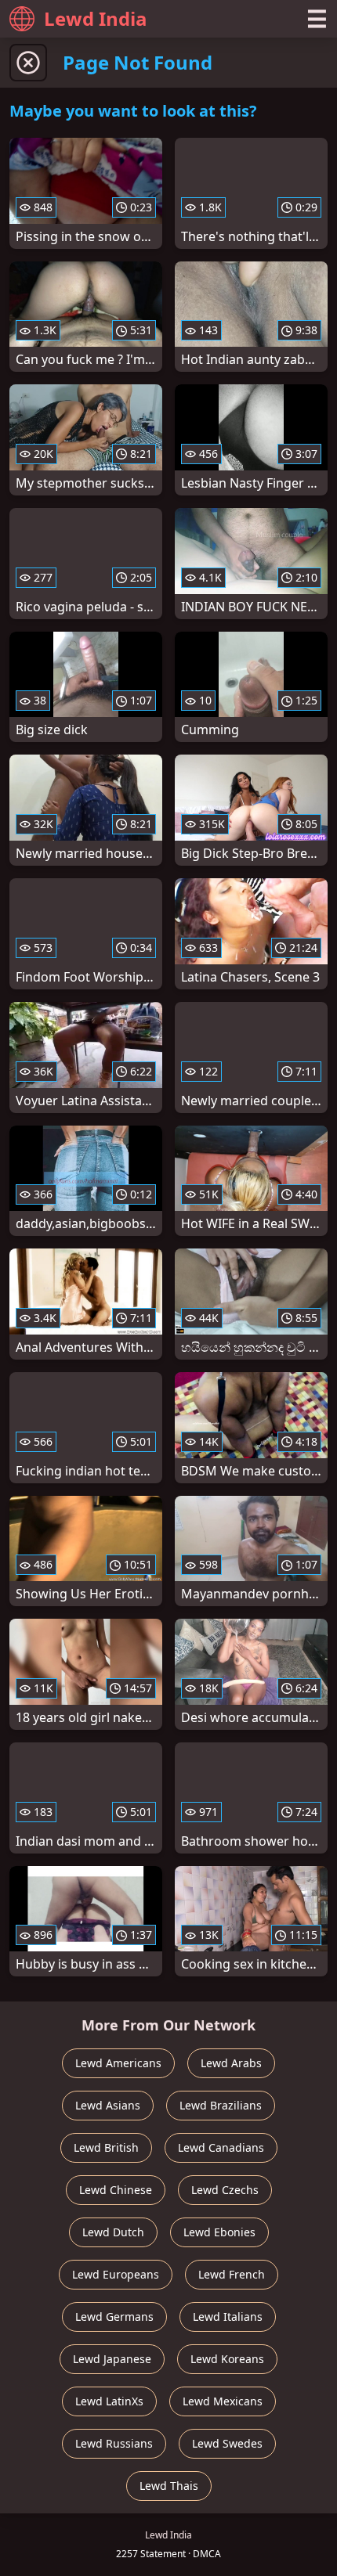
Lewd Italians (228, 2317)
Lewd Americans (118, 2063)
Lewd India (96, 18)
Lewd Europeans (116, 2274)
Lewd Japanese (112, 2359)
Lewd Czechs (225, 2190)
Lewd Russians (114, 2443)
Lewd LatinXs (109, 2401)
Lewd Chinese (116, 2190)
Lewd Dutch (113, 2232)
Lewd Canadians (221, 2147)
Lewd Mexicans (223, 2401)
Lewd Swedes (227, 2443)
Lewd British (106, 2147)
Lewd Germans (114, 2317)
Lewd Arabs (231, 2063)
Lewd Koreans (227, 2359)
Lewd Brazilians (221, 2105)
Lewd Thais (169, 2486)
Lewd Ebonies (219, 2232)
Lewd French (232, 2274)
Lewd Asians (108, 2105)
